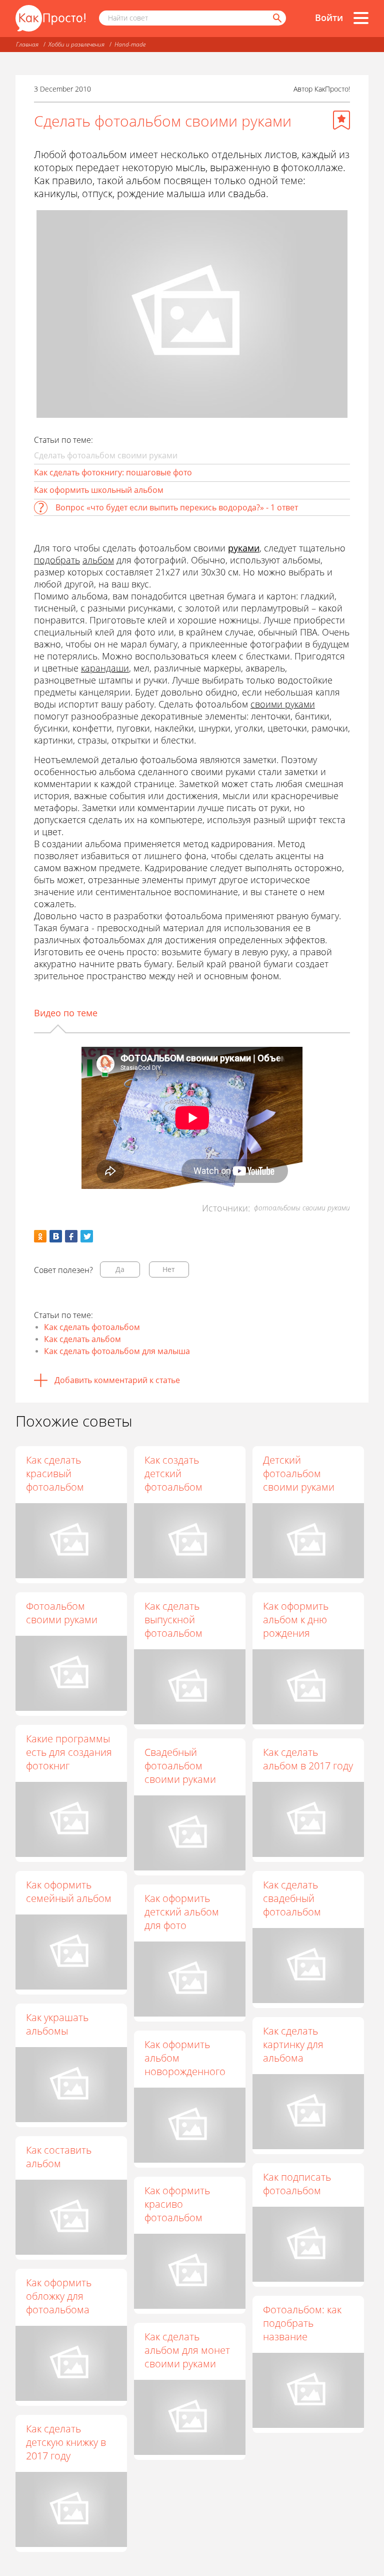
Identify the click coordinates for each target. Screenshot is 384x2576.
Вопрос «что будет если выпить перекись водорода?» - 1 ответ (177, 507)
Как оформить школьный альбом (99, 490)
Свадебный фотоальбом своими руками (180, 1766)
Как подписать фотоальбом (297, 2184)
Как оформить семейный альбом (69, 1891)
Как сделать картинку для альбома (293, 2044)
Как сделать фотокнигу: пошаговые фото (113, 472)
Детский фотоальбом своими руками (299, 1473)
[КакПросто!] (50, 18)
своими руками (283, 704)
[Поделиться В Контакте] (56, 1236)
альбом (98, 560)
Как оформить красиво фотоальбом (177, 2204)
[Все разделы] (361, 18)
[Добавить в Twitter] (87, 1236)
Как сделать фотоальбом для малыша (117, 1351)
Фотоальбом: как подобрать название (302, 2323)
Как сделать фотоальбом (92, 1327)
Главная (27, 44)
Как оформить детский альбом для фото (182, 1912)
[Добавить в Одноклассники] (40, 1236)
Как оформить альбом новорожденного (185, 2058)
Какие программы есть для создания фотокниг (69, 1752)
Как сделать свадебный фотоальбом (292, 1898)
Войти (329, 18)
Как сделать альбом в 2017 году (308, 1759)
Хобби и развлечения (76, 44)
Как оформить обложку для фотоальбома (59, 2296)
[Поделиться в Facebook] (71, 1236)
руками (244, 548)
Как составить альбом (59, 2157)
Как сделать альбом (82, 1339)
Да (120, 1269)
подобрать (57, 560)
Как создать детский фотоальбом (173, 1473)
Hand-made (130, 44)
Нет (169, 1269)
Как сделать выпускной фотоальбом (173, 1620)
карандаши (105, 668)
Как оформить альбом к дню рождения (296, 1620)
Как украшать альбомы (57, 2024)
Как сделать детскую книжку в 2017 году (66, 2442)
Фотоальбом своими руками (62, 1613)
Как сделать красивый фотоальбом (55, 1473)
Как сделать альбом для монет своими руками (187, 2350)
